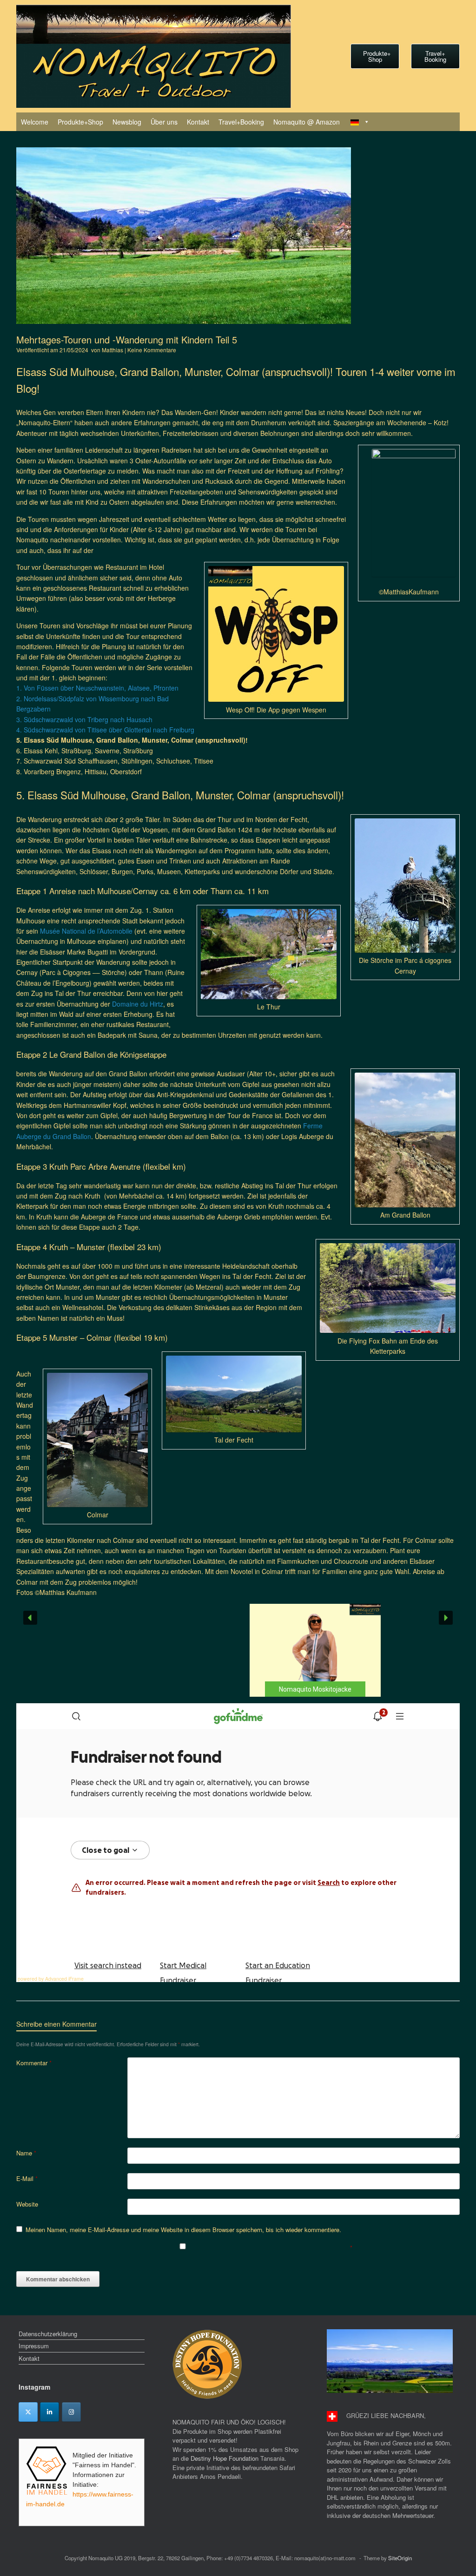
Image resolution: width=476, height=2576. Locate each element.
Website (27, 2204)
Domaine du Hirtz (138, 1004)
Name (26, 2153)
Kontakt (198, 122)
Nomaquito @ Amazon (307, 122)
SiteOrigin (400, 2558)
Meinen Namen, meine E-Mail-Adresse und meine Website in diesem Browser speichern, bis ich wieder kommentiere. (183, 2230)
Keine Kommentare (152, 350)
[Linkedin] (50, 2412)
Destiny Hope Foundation (225, 2458)
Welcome (35, 122)
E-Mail (27, 2178)
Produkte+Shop (80, 122)
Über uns (164, 122)
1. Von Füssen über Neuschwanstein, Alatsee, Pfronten (97, 688)
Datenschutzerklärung (48, 2334)
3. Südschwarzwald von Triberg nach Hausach (84, 719)
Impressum (34, 2346)
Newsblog (127, 122)
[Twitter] (28, 2412)
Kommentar (34, 2063)
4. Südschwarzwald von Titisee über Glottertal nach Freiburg (105, 730)
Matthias (112, 350)
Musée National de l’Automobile (86, 931)
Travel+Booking (241, 122)
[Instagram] (71, 2412)
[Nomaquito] (154, 56)
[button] (238, 1650)
